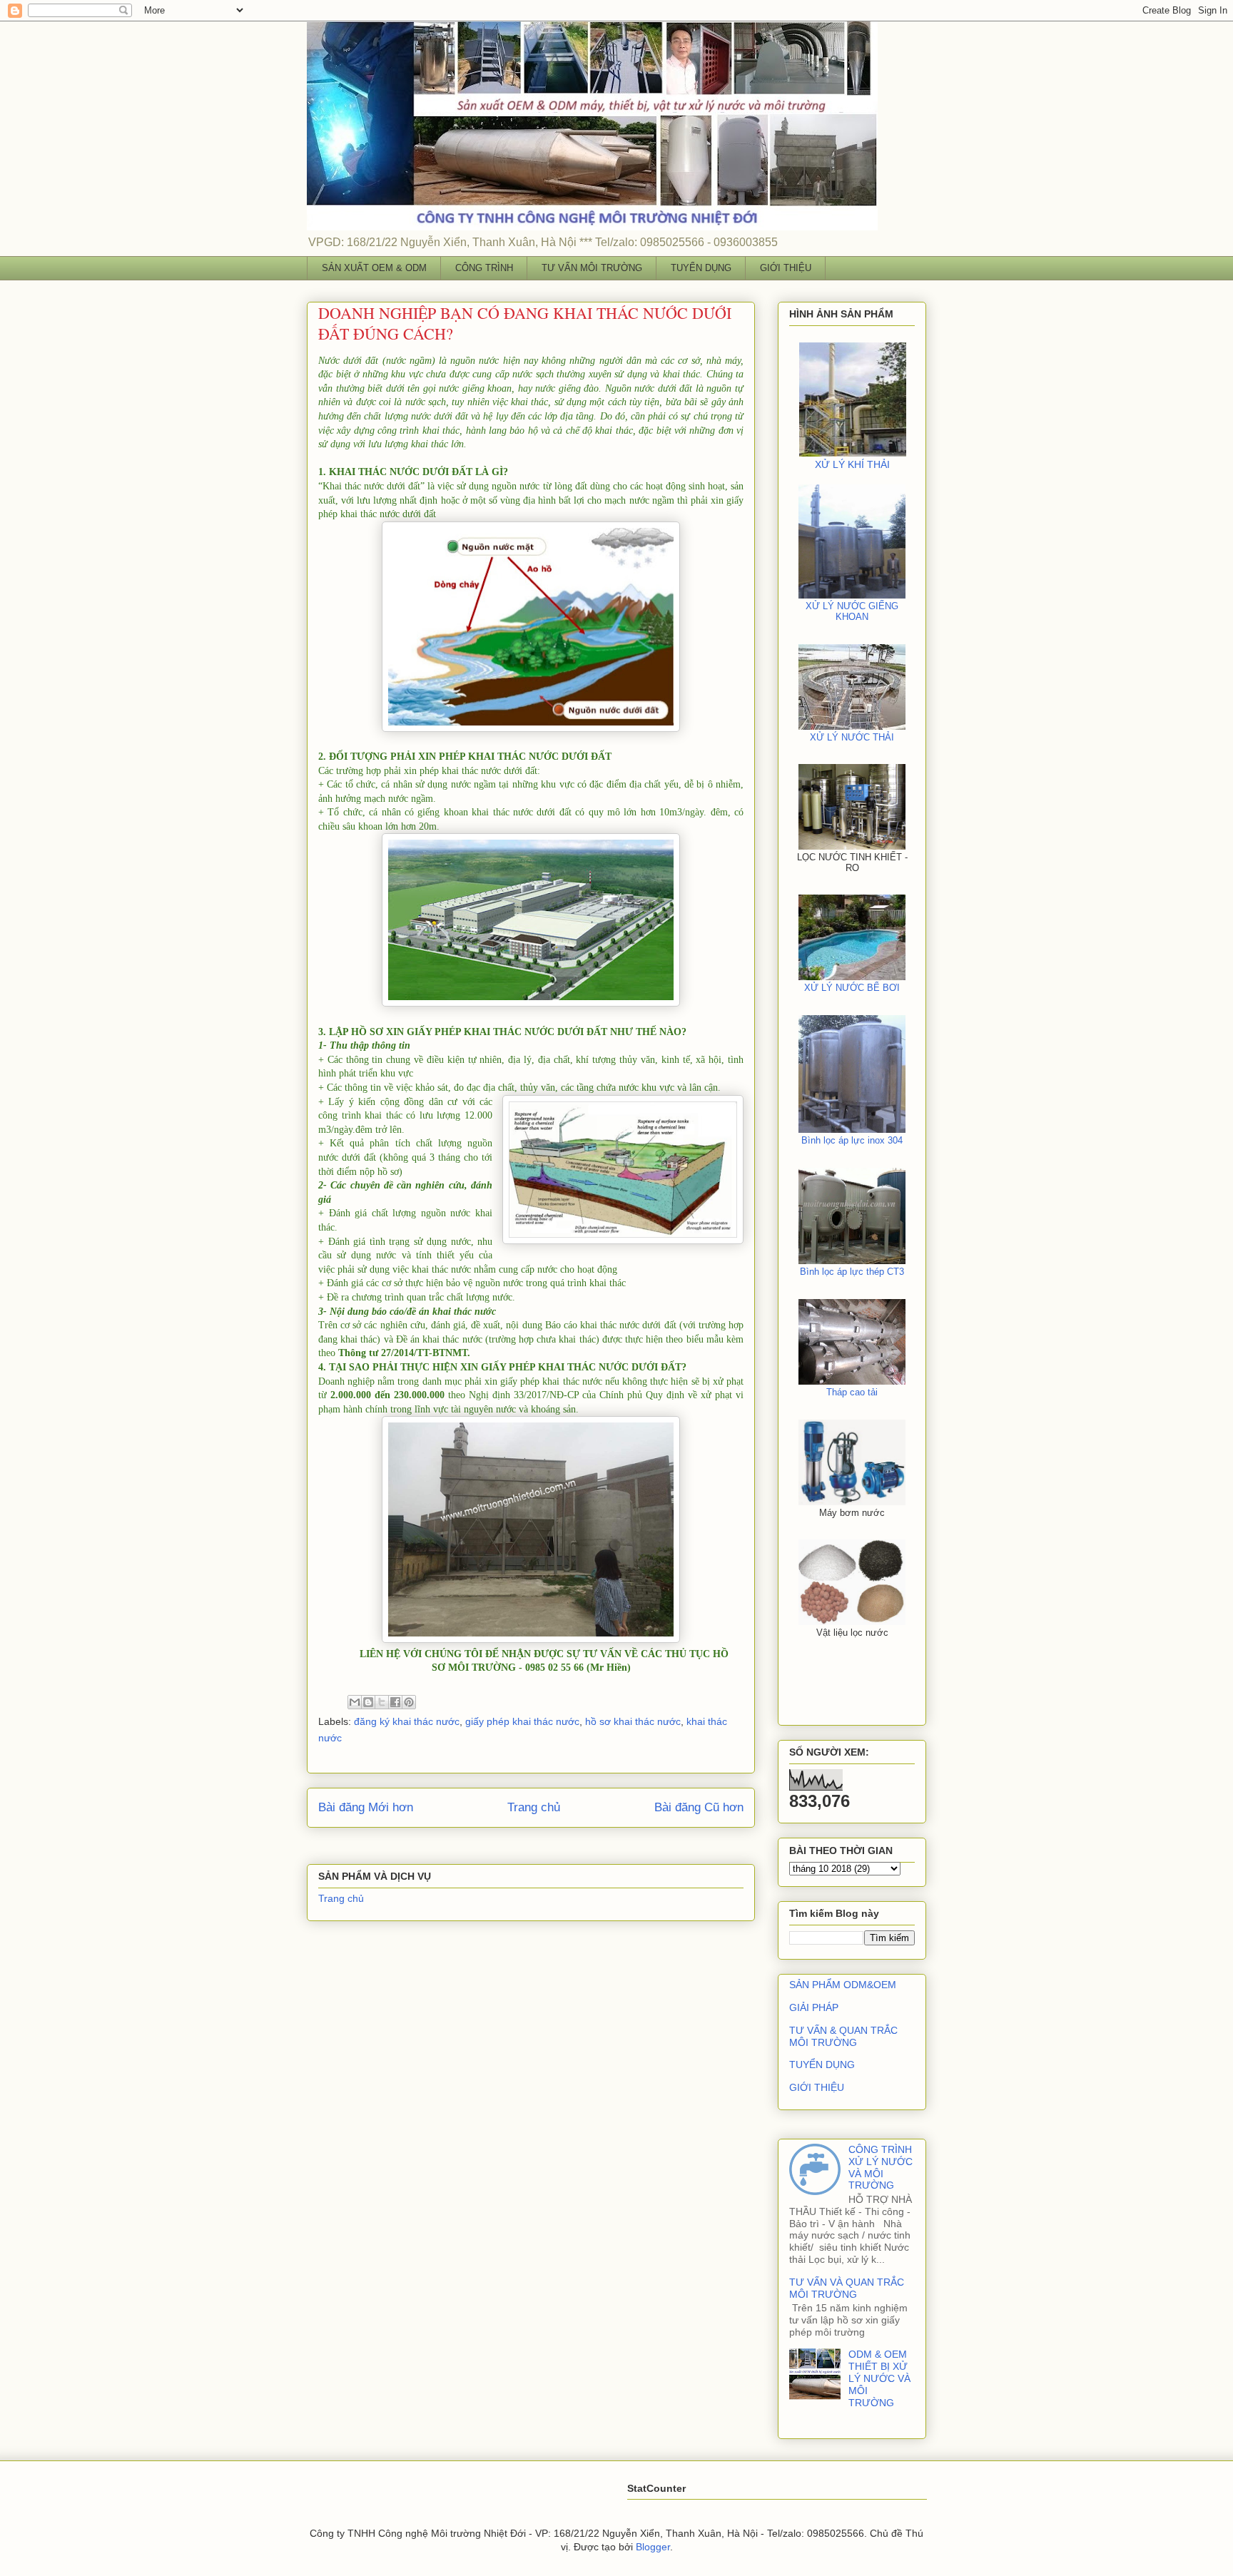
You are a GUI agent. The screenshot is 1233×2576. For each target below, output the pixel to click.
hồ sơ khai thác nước (633, 1721)
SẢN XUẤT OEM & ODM (374, 268)
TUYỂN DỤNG (701, 268)
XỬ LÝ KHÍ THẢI (852, 464)
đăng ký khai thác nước (407, 1721)
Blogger (653, 2547)
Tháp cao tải (852, 1392)
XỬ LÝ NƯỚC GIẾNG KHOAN (852, 611)
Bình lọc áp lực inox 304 (852, 1140)
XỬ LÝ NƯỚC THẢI (852, 737)
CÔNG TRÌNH (484, 268)
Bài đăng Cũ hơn (699, 1807)
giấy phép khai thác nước (522, 1721)
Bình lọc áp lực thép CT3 (852, 1272)
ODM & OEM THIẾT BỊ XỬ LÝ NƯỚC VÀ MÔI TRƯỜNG (879, 2378)
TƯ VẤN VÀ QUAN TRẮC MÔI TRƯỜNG (847, 2288)
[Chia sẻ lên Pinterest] (409, 1702)
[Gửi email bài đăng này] (355, 1702)
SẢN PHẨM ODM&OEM (843, 1985)
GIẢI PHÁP (814, 2007)
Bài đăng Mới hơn (366, 1807)
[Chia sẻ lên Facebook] (395, 1702)
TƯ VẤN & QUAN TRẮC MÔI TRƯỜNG (843, 2036)
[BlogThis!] (368, 1702)
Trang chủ (534, 1807)
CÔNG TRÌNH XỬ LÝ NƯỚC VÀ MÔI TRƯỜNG (881, 2167)
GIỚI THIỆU (786, 268)
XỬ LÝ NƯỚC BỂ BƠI (852, 988)
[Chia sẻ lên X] (382, 1702)
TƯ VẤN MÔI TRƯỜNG (592, 268)
